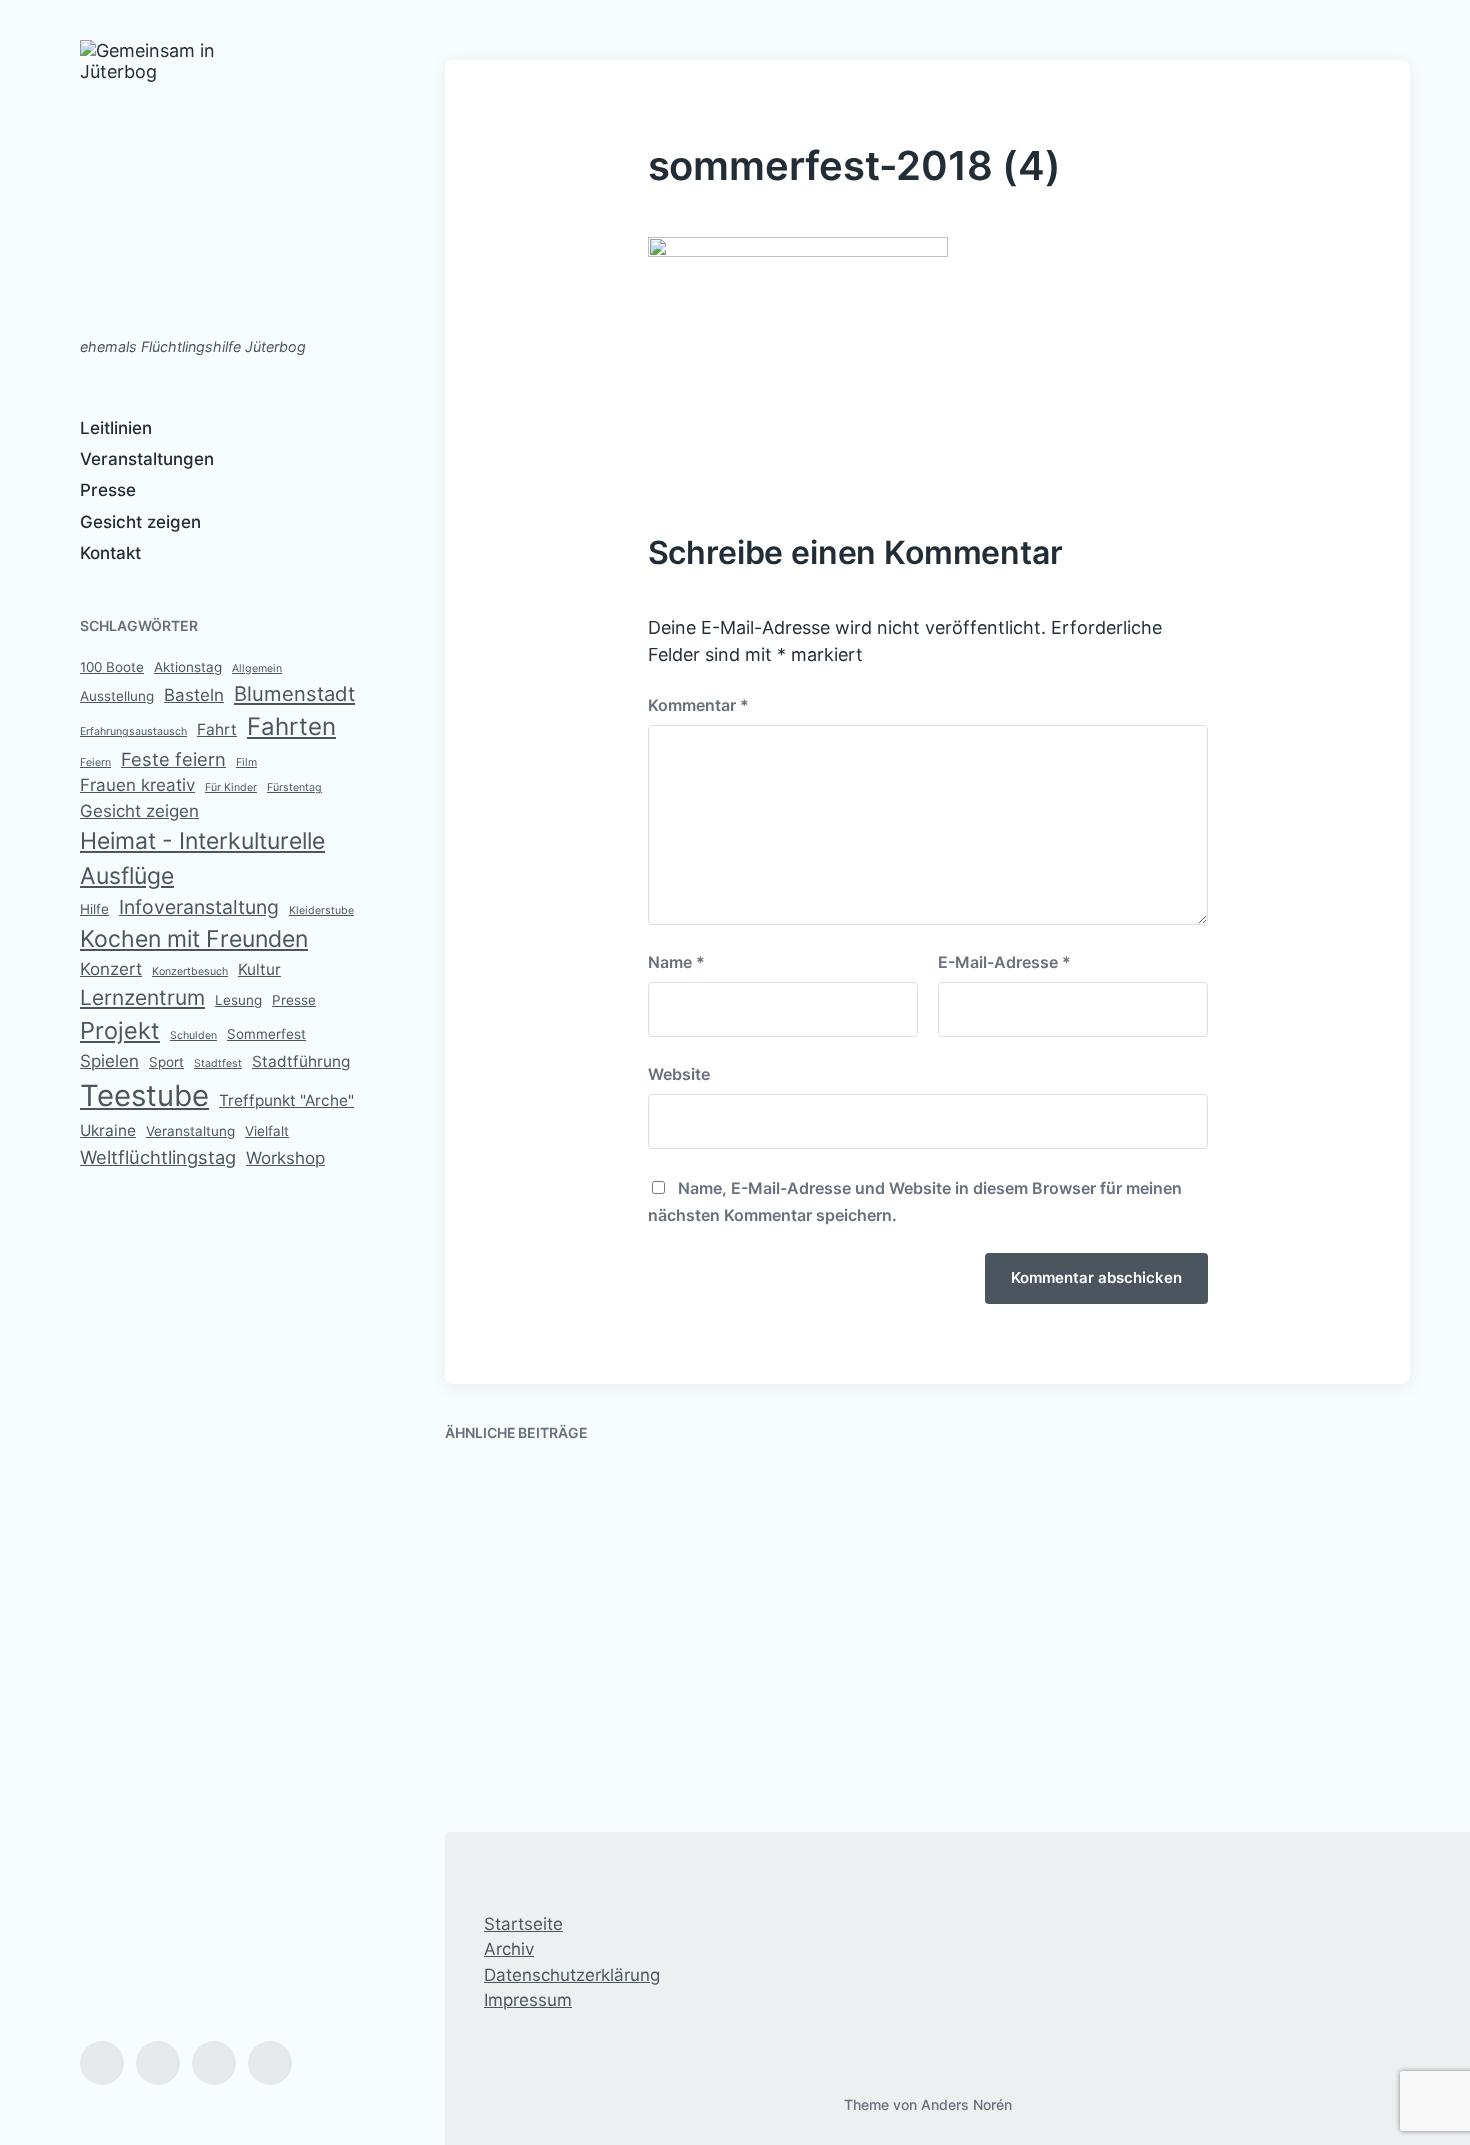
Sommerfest (266, 1034)
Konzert (111, 969)
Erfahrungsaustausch (133, 731)
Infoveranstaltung (199, 907)
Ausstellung (117, 696)
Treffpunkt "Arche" (286, 1100)
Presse (108, 490)
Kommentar (698, 705)
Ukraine (108, 1130)
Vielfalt (267, 1131)
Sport (166, 1062)
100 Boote (112, 667)
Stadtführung (301, 1061)
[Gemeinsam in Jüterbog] (177, 178)
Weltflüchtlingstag (158, 1157)
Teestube (144, 1095)
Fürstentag (294, 787)
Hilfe (94, 909)
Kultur (259, 969)
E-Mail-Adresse (1004, 962)
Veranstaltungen (147, 459)
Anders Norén (966, 2104)
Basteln (194, 695)
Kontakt (110, 553)
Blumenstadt (294, 693)
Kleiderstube (321, 910)
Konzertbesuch (190, 971)
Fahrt (217, 729)
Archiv (509, 1949)
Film (246, 762)
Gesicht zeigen (140, 522)
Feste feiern (173, 759)
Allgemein (257, 668)
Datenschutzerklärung (572, 1975)
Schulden (193, 1035)
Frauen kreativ (137, 785)
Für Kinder (231, 787)
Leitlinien (116, 428)
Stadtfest (218, 1063)
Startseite (523, 1924)
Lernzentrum (142, 997)
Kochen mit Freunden (194, 939)
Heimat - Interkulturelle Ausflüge (202, 858)
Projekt (120, 1030)
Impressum (528, 2000)
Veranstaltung (190, 1131)
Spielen (109, 1061)
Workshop (285, 1158)
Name (676, 962)
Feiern (95, 762)
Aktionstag (188, 667)
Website (679, 1074)
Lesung (238, 1000)
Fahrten (291, 726)
